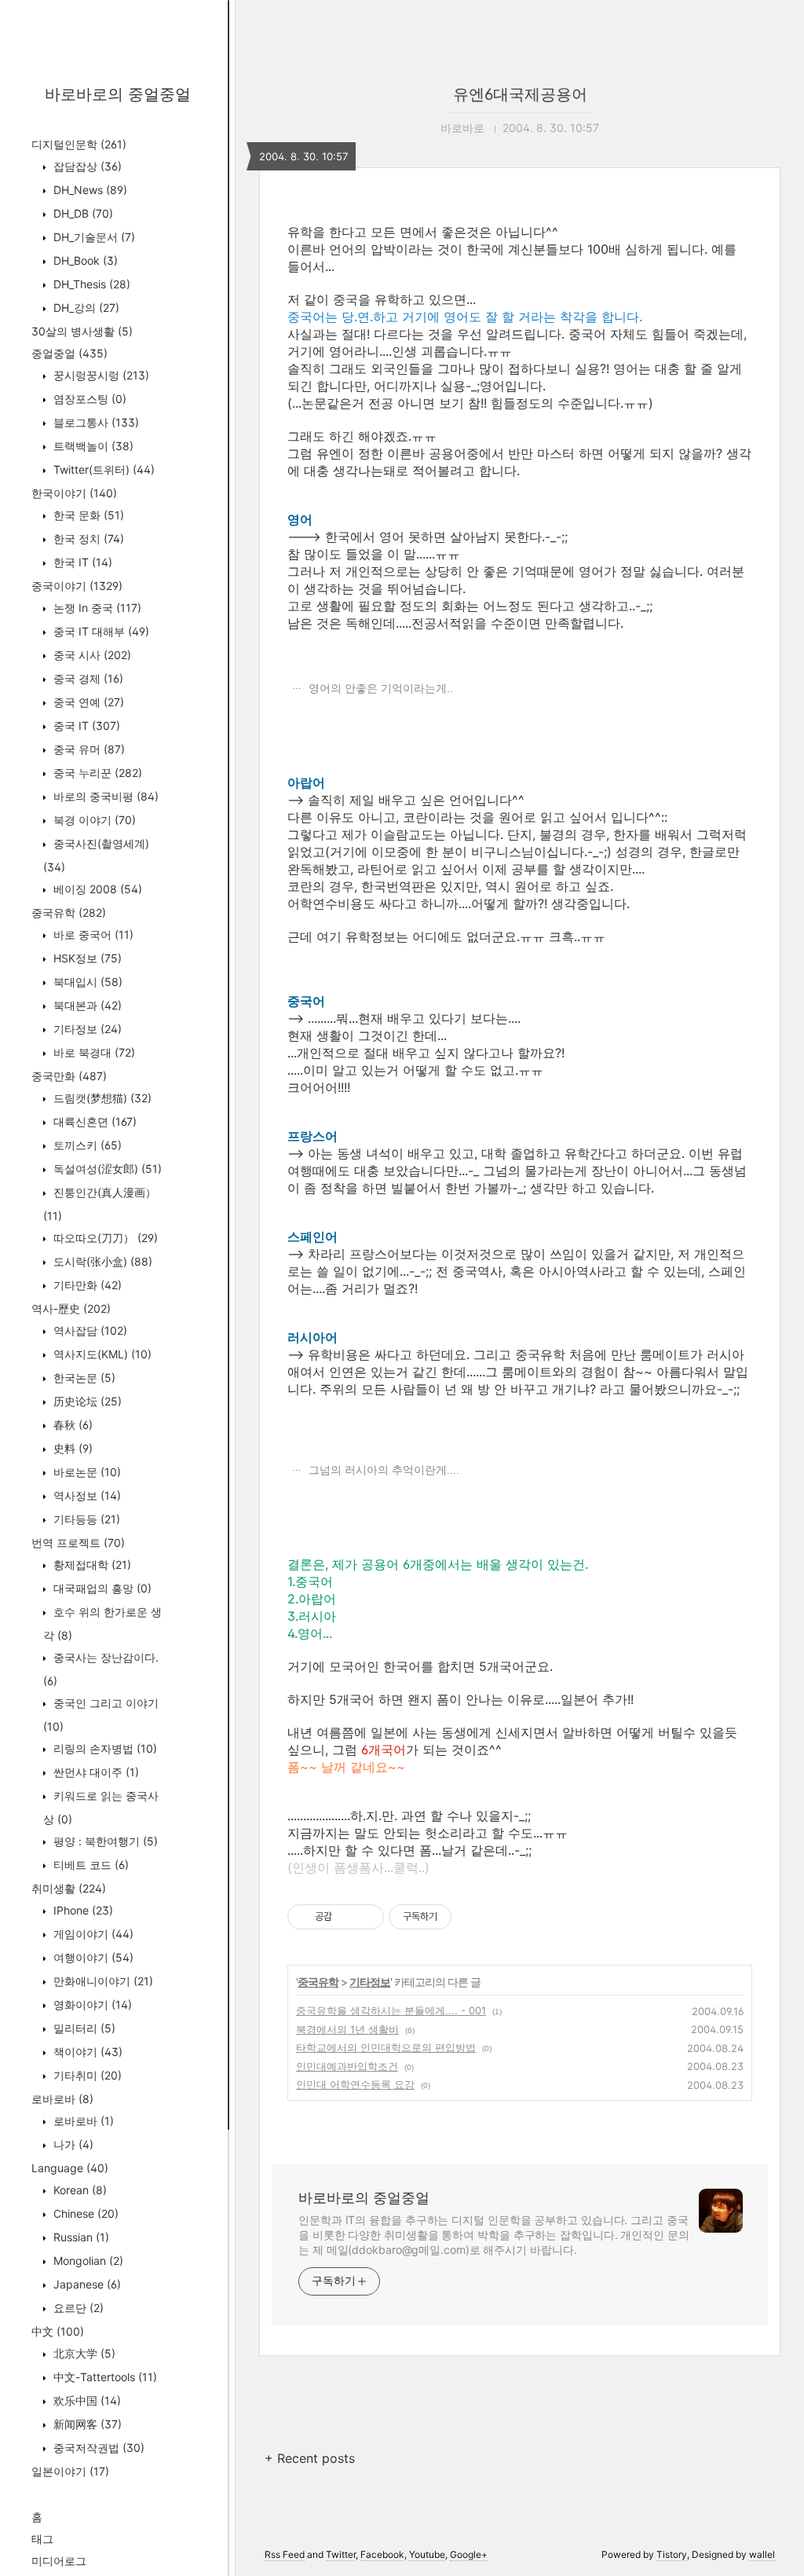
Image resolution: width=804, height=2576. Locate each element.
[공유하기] (347, 1917)
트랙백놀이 (92, 446)
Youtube (427, 2554)
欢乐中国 (86, 2400)
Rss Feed (285, 2554)
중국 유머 (88, 749)
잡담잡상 (86, 166)
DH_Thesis (90, 284)
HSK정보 (86, 958)
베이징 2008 (96, 889)
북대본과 (86, 1005)
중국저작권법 (97, 2448)
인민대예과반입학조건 (347, 2066)
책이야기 (86, 2052)
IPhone (82, 1910)
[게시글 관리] (366, 1917)
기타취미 (86, 2075)
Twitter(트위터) (102, 469)
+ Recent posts (310, 2458)
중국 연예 (87, 702)
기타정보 (86, 1029)
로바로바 (62, 2099)
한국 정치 (87, 539)
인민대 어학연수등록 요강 (355, 2084)
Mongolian (87, 2261)
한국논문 (83, 1378)
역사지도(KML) (101, 1354)
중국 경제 (87, 678)
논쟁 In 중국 (96, 608)
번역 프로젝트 (78, 1543)
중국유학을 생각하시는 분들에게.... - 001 (391, 2010)
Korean (79, 2190)
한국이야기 (74, 493)
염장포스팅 (88, 399)
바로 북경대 (93, 1052)
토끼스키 (86, 1145)
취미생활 (69, 1888)
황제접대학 (91, 1565)
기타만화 (86, 1285)
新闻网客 (86, 2424)
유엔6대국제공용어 (520, 94)
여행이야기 (92, 1957)
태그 (42, 2539)
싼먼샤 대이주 (95, 1772)
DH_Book (84, 260)
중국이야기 (77, 586)
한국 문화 (87, 515)
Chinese (84, 2213)
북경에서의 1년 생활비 (347, 2029)
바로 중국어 (92, 934)
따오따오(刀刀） (104, 1238)
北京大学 (83, 2353)
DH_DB (82, 213)
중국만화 (69, 1076)
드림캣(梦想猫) (101, 1098)
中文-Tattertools (104, 2377)
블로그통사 (95, 422)
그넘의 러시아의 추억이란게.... (382, 1470)
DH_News (89, 190)
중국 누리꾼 (96, 773)
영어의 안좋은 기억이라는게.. (379, 688)
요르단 (77, 2308)
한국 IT (81, 562)
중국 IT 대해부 (100, 631)
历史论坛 (86, 1401)
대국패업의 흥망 (101, 1588)
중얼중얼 (69, 353)
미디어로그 (59, 2561)
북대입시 (86, 982)
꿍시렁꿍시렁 (100, 375)
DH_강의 (85, 308)
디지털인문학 (79, 144)
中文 (58, 2331)
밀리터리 (83, 2028)
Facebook (382, 2554)
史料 (71, 1448)
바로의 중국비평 (104, 796)
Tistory (672, 2554)
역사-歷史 (71, 1308)
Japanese (86, 2284)
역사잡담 (89, 1330)
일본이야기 (70, 2471)
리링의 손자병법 (104, 1748)
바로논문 (86, 1472)
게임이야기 (92, 1934)
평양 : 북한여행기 (104, 1841)
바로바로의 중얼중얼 (118, 94)
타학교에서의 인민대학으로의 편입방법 (386, 2047)
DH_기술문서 (93, 237)
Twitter (341, 2554)
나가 (72, 2144)
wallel (762, 2554)
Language (70, 2168)
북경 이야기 (93, 820)
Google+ (469, 2554)
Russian (80, 2237)
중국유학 (69, 912)
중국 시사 (91, 655)
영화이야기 (91, 2004)
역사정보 (86, 1495)
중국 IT (85, 726)
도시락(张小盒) (101, 1261)
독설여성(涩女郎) (106, 1169)
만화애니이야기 (102, 1981)
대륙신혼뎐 (93, 1121)
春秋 (71, 1425)
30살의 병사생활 (82, 331)
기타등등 (85, 1519)
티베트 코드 (90, 1865)
